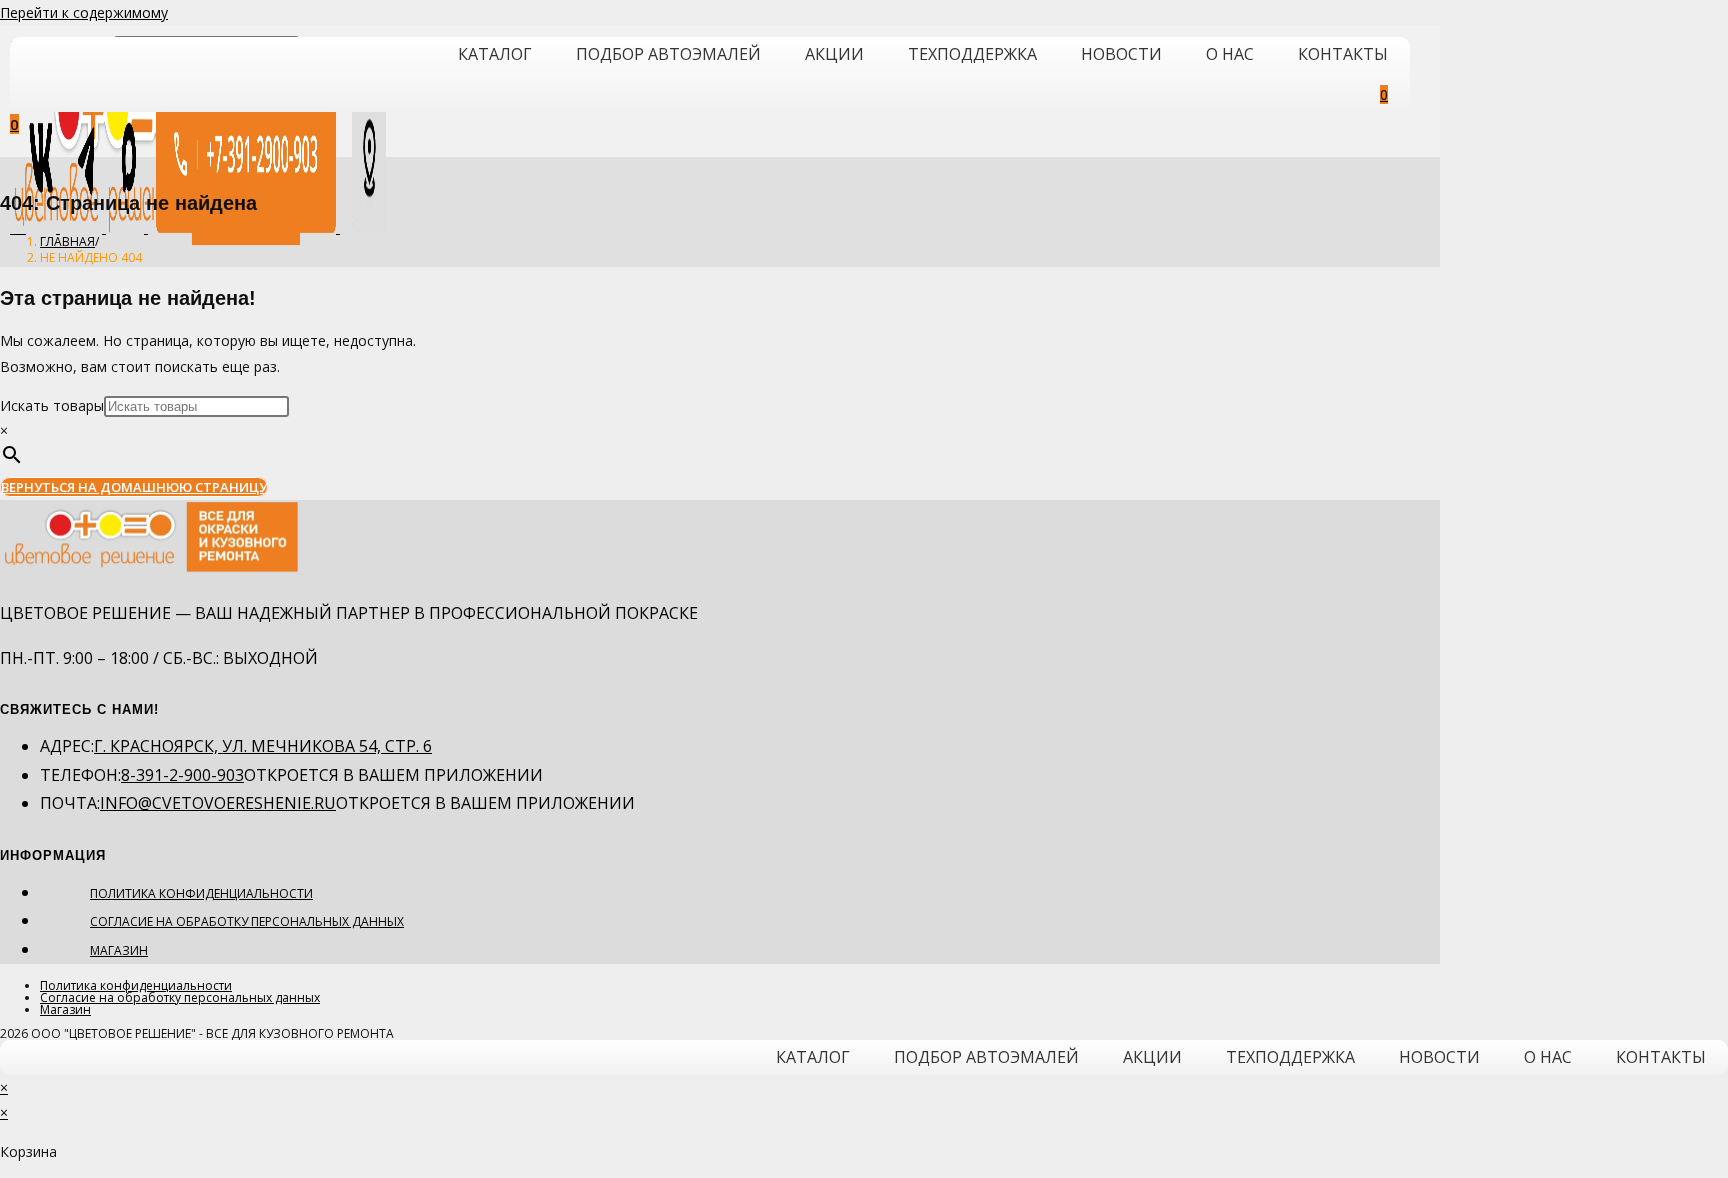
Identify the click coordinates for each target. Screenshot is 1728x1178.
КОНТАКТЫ (1343, 54)
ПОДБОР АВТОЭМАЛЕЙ (668, 54)
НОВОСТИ (1121, 54)
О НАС (1230, 54)
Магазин (119, 950)
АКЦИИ (834, 54)
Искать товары (52, 405)
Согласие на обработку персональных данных (247, 921)
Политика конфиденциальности (201, 893)
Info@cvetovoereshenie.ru (218, 803)
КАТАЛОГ (495, 54)
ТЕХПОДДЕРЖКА (972, 54)
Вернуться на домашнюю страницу (134, 487)
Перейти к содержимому (84, 12)
